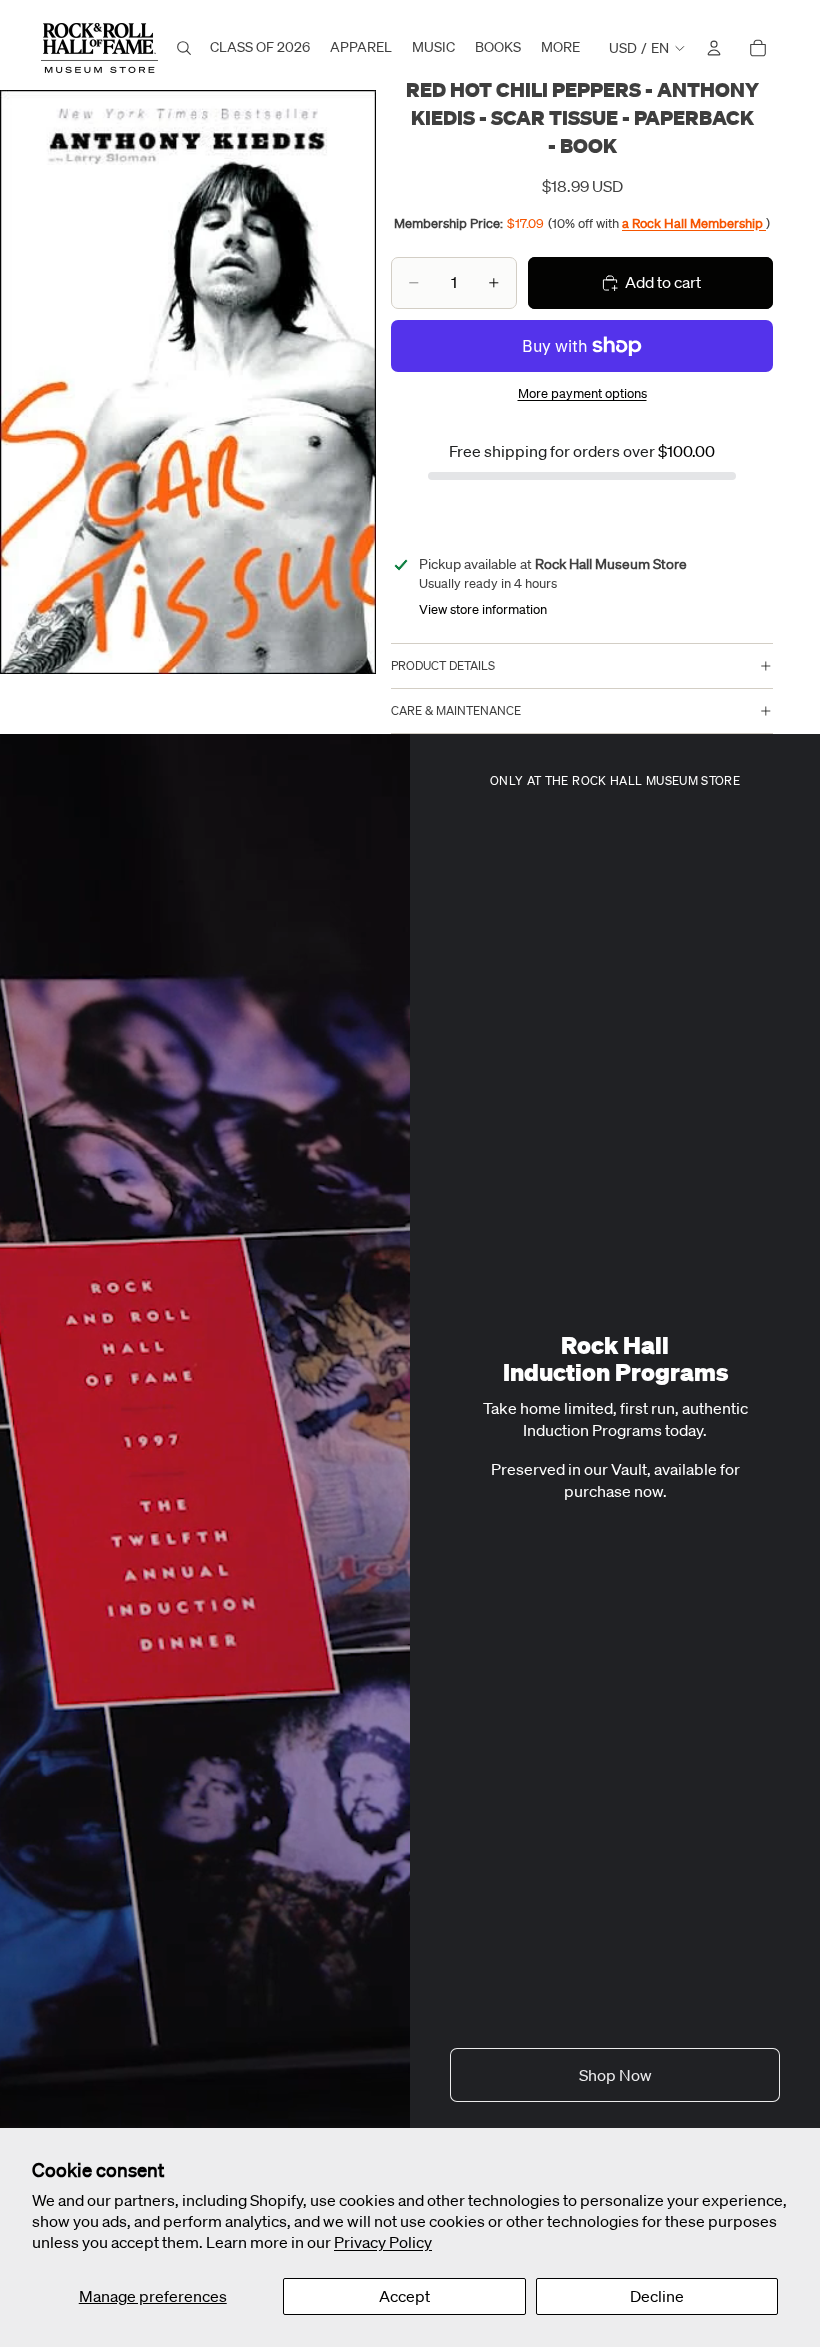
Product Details (443, 665)
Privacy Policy (383, 2242)
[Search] (184, 48)
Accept (404, 2296)
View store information (483, 609)
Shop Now (615, 2075)
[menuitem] (560, 48)
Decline (657, 2296)
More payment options (582, 393)
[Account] (714, 48)
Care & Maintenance (456, 710)
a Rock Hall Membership (694, 223)
